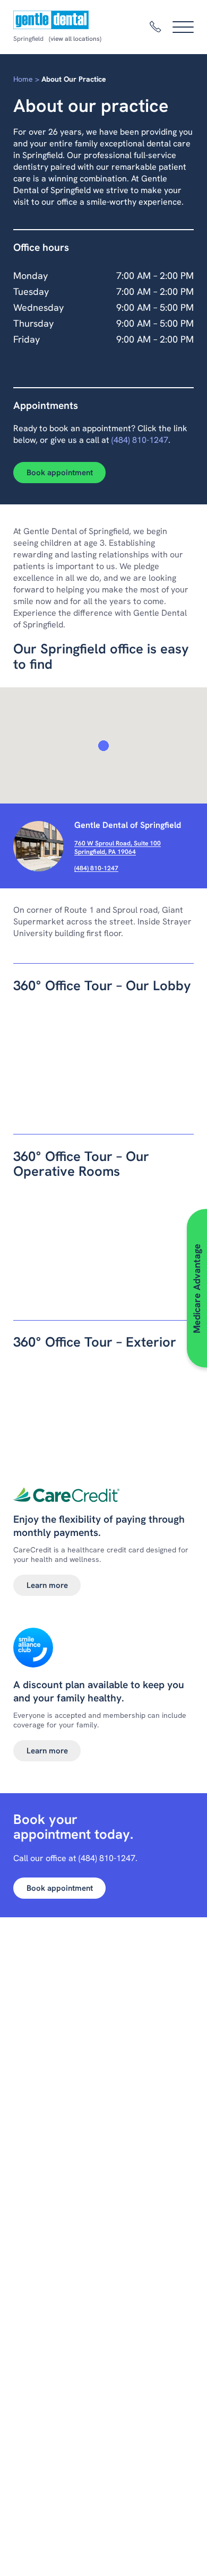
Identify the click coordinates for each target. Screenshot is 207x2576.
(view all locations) (75, 39)
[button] (103, 746)
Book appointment (60, 473)
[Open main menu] (183, 27)
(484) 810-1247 (140, 440)
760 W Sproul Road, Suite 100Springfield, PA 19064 (118, 848)
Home (23, 79)
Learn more (47, 1585)
